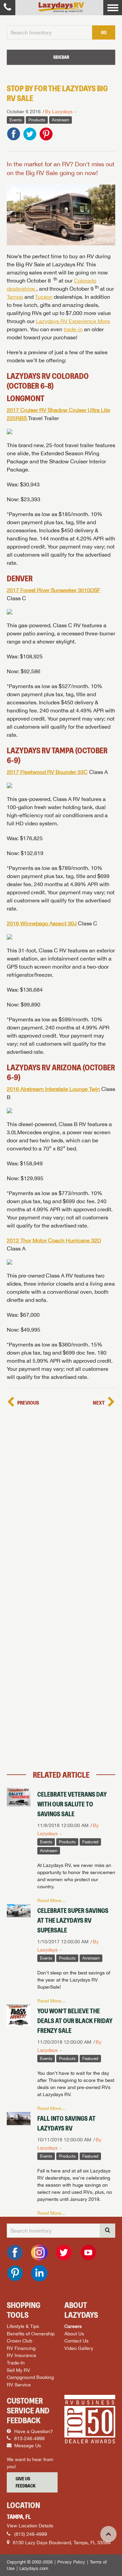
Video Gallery (79, 2348)
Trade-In (16, 2363)
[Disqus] (61, 1494)
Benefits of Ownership (31, 2334)
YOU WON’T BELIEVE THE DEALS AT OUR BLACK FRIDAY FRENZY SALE (75, 2021)
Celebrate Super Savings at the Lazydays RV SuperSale (73, 1920)
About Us (74, 2334)
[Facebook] (15, 2253)
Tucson (44, 297)
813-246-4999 (29, 2438)
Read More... (51, 1900)
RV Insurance (22, 2355)
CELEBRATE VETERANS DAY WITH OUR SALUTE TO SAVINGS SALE (72, 1804)
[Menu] (113, 8)
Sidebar (61, 57)
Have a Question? (33, 2431)
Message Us (27, 2446)
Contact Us (76, 2341)
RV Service (19, 2385)
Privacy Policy (71, 2562)
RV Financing (21, 2348)
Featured (90, 1842)
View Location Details (30, 2526)
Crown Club (19, 2341)
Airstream (60, 120)
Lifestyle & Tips (23, 2326)
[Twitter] (64, 2253)
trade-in (73, 329)
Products (37, 120)
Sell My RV (18, 2370)
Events (16, 120)
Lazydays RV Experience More (73, 321)
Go (104, 32)
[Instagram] (39, 2253)
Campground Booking (30, 2377)
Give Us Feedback (26, 2482)
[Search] (107, 2231)
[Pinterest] (15, 2273)
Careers (73, 2326)
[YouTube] (88, 2253)
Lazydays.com (34, 2568)
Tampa (15, 297)
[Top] (108, 2534)
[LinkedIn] (39, 2273)
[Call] (8, 8)
